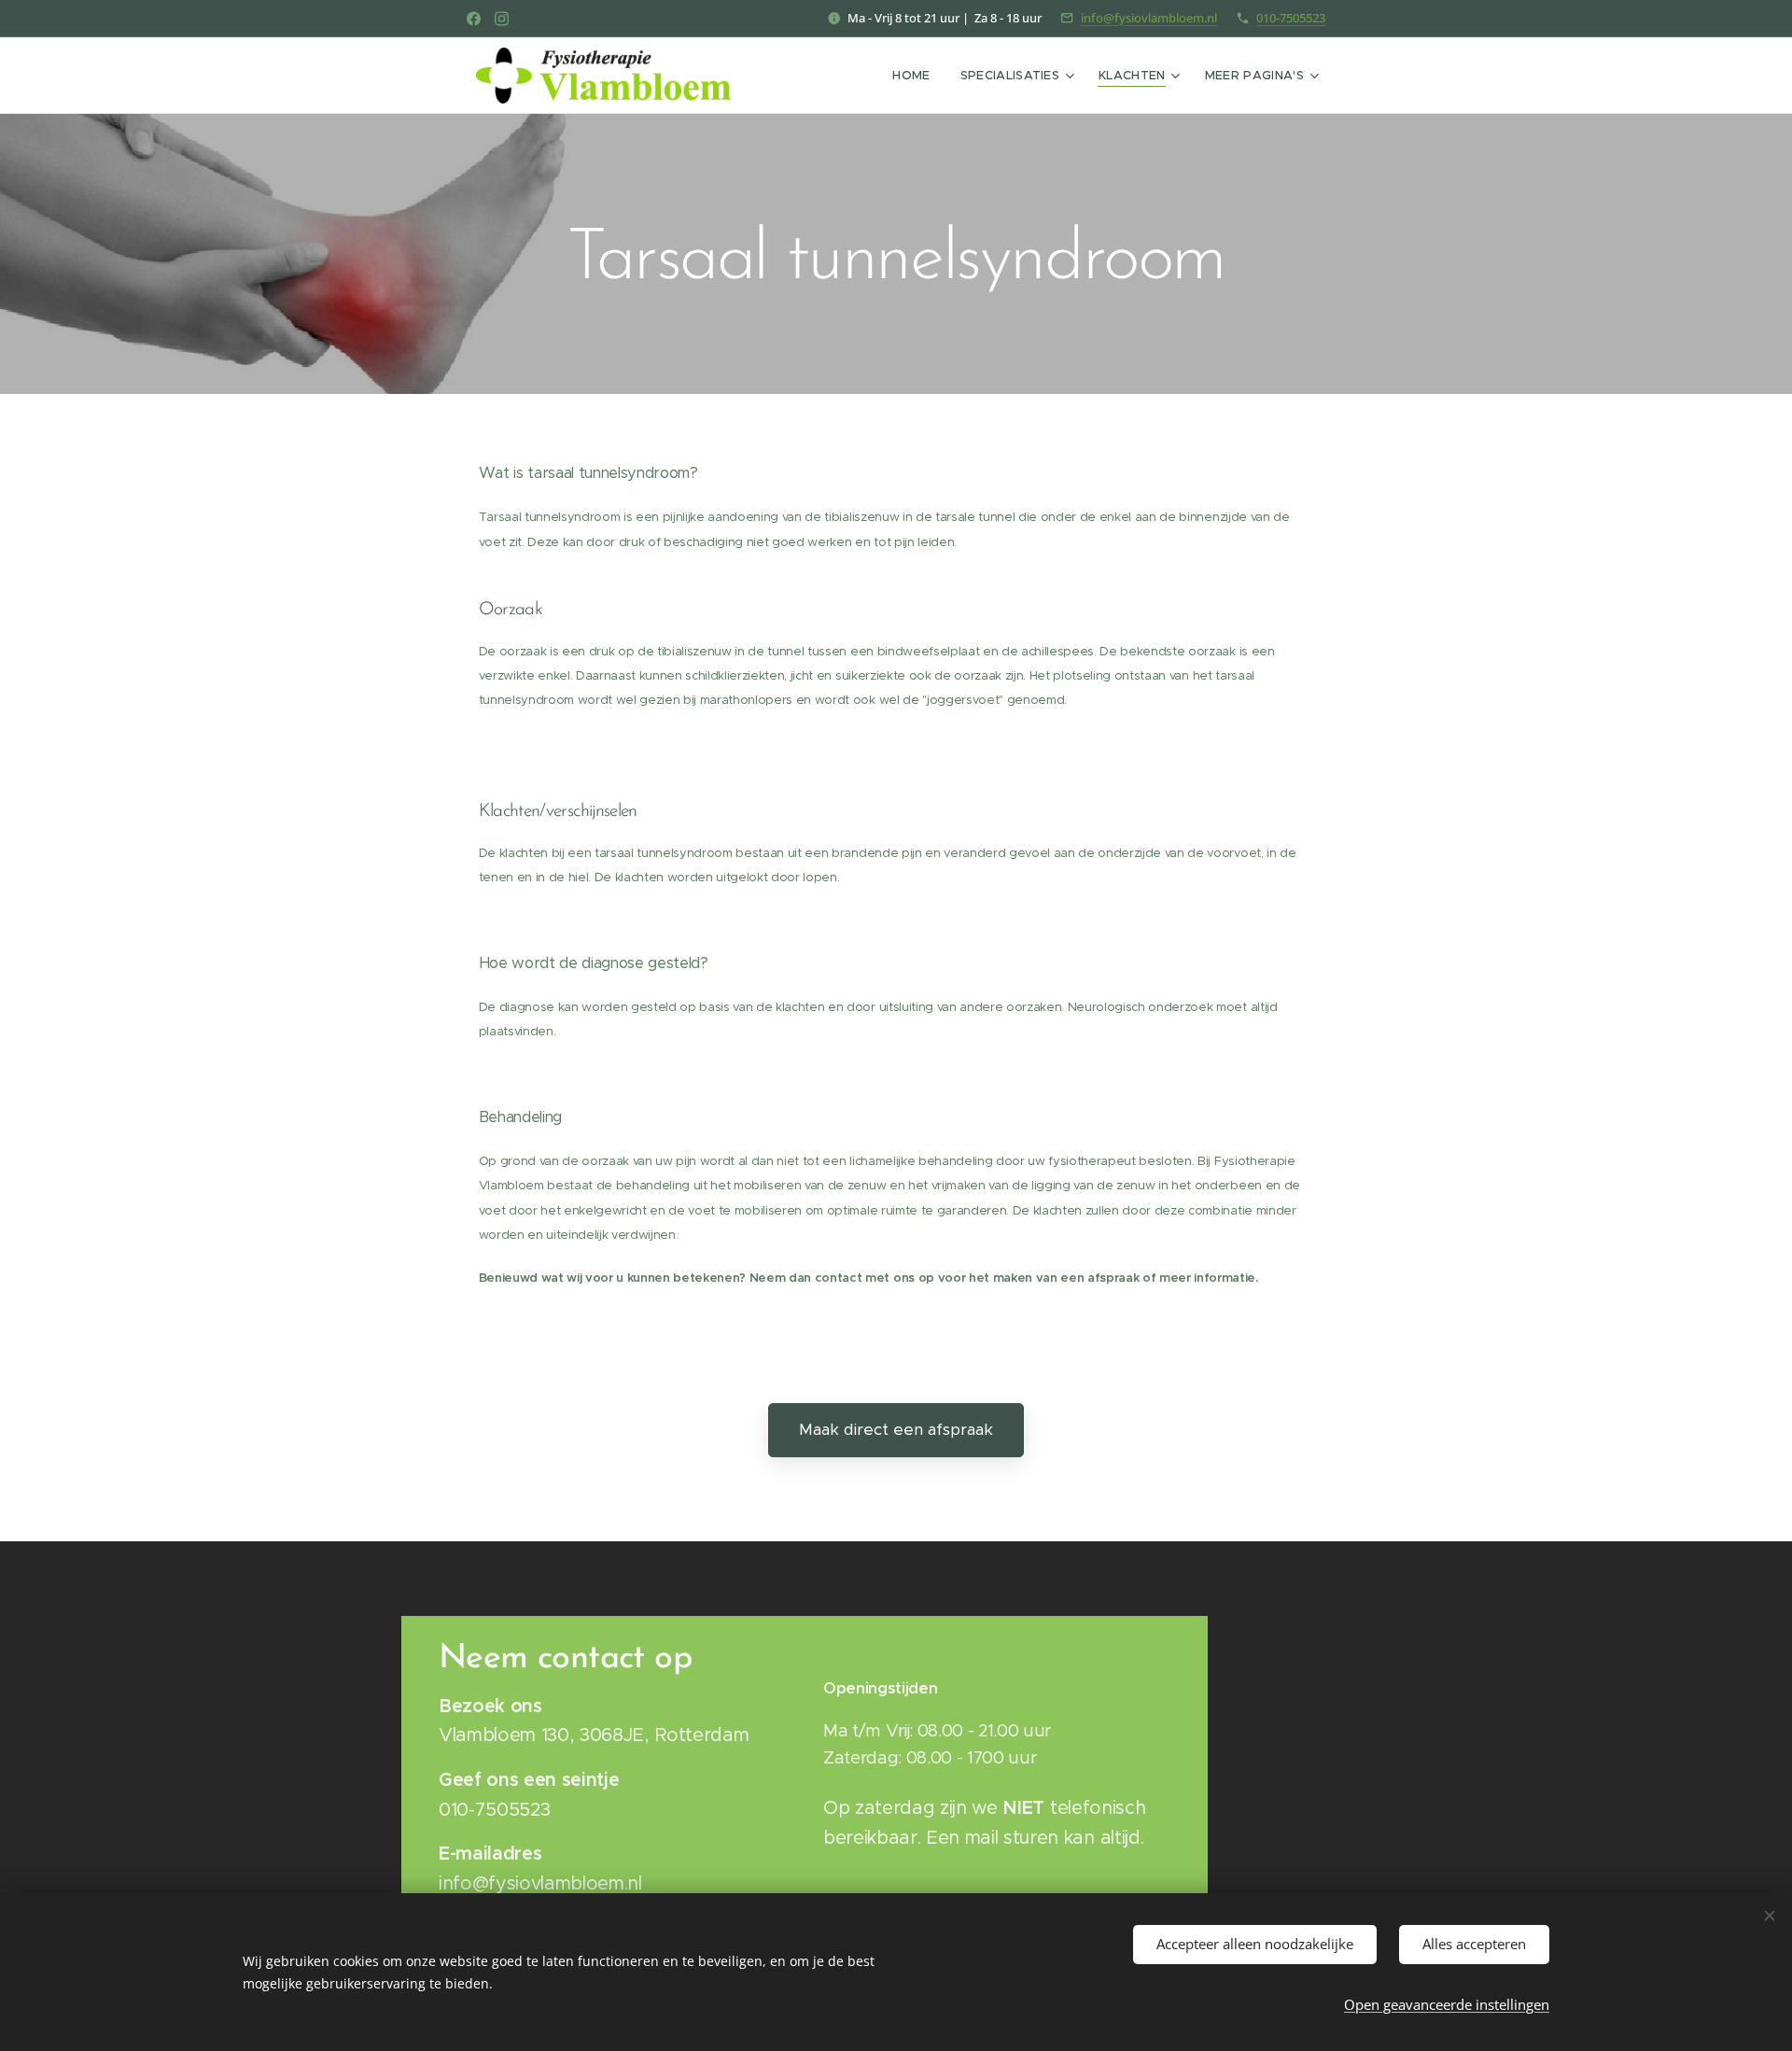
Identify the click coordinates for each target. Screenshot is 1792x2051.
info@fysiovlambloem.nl (1149, 18)
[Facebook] (474, 19)
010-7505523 (1291, 18)
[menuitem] (916, 76)
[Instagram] (502, 19)
